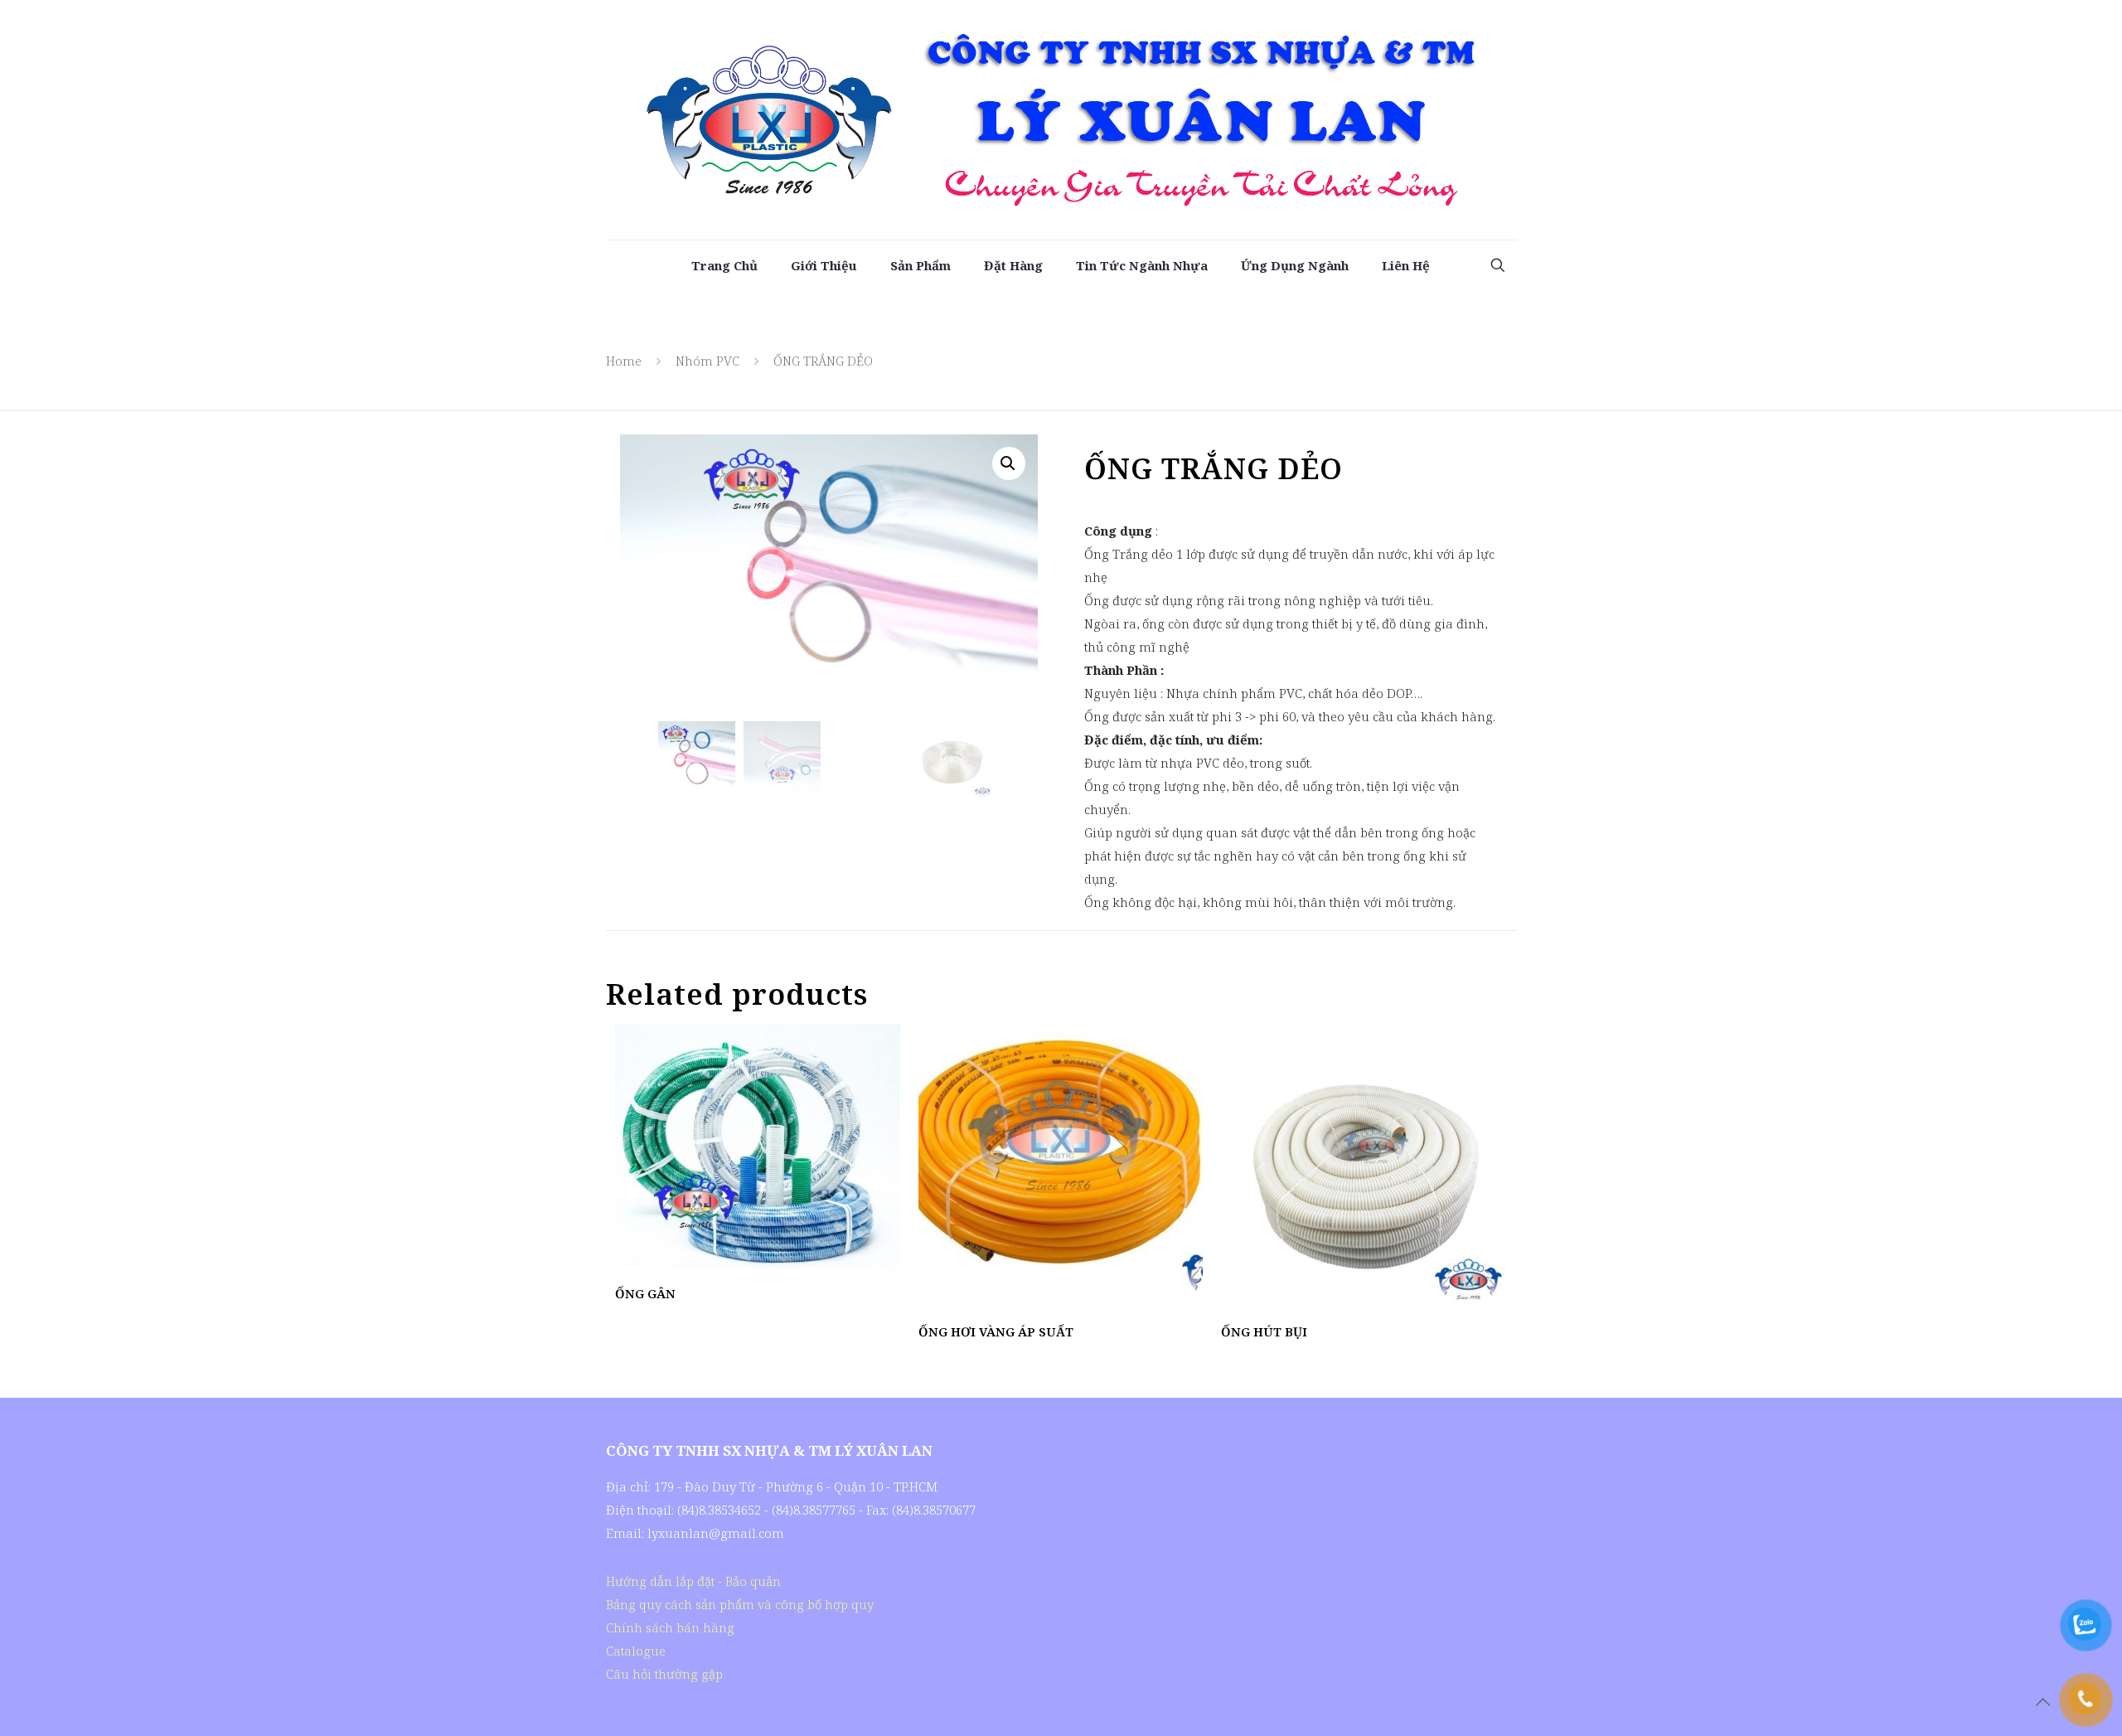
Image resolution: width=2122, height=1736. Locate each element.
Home (624, 361)
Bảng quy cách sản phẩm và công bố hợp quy (740, 1604)
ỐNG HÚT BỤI (1264, 1331)
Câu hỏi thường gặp (664, 1674)
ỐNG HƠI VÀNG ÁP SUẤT (996, 1331)
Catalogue (636, 1651)
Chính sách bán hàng (670, 1627)
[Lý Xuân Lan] (1061, 120)
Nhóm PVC (707, 361)
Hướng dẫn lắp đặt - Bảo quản (693, 1581)
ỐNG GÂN (645, 1293)
